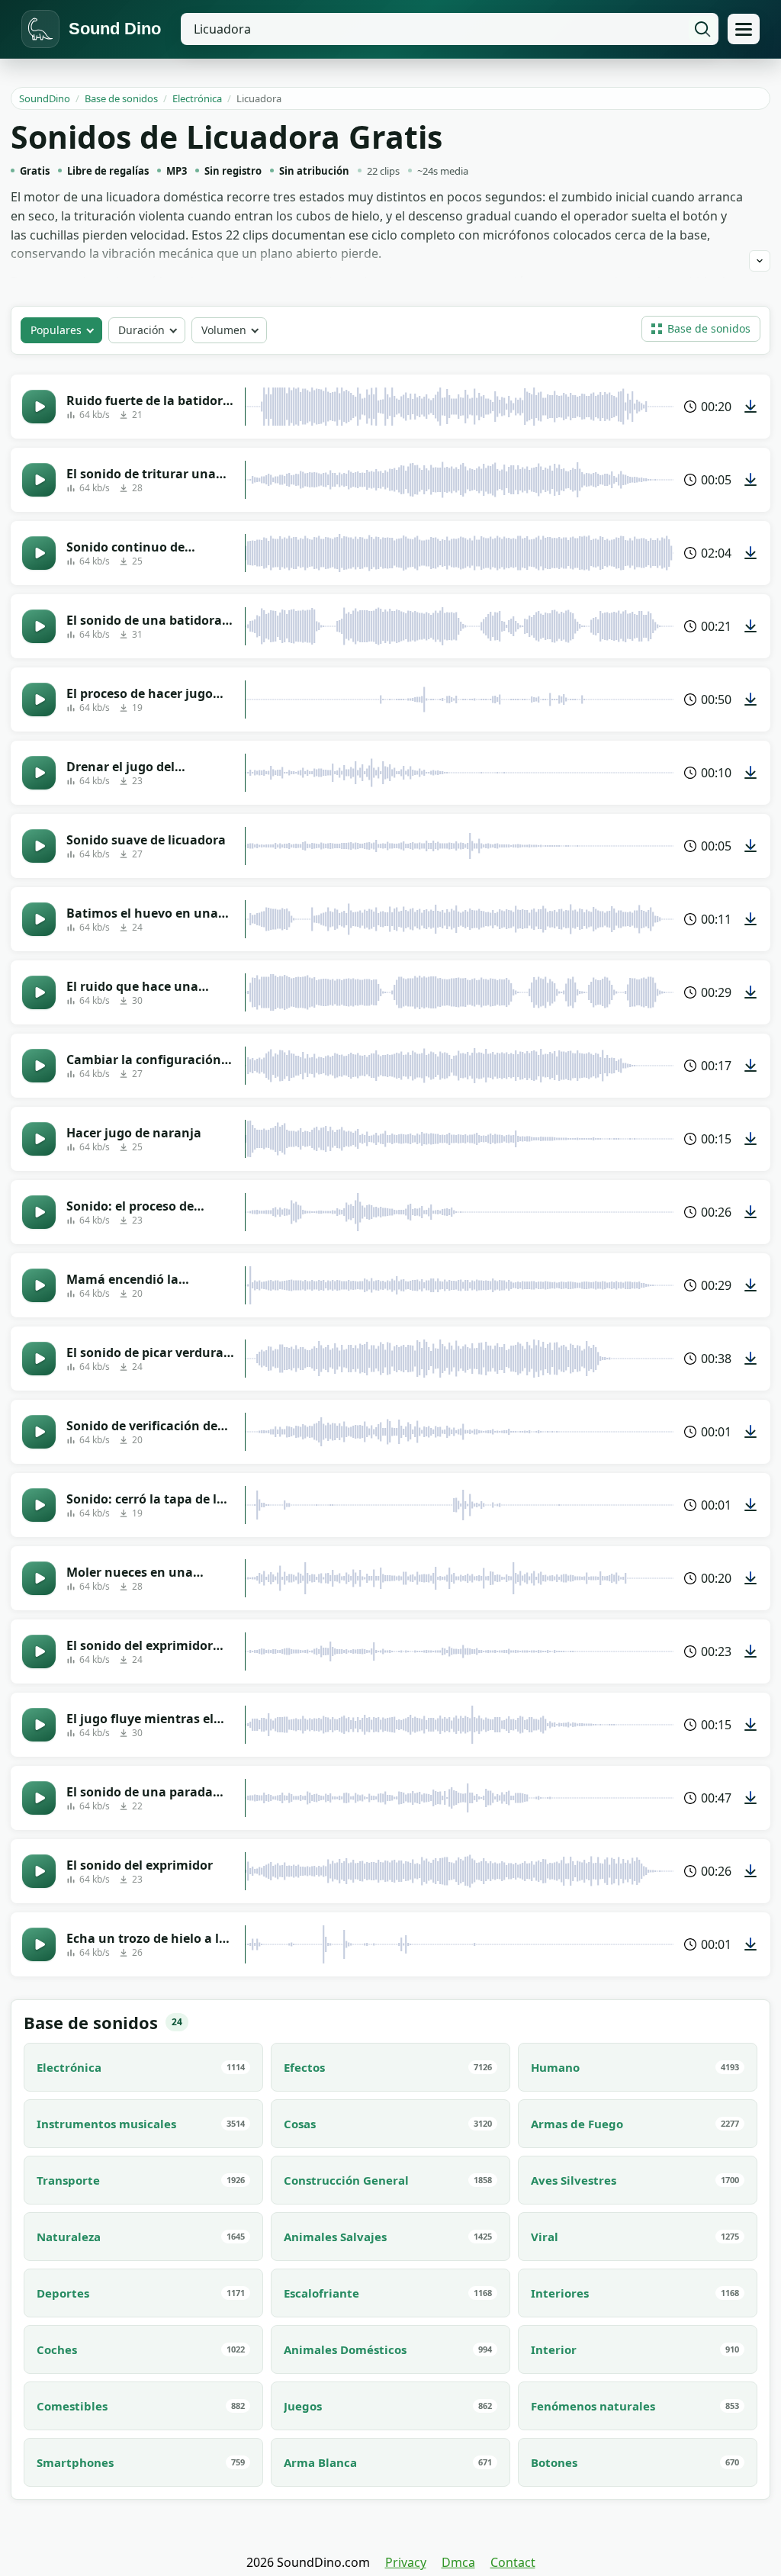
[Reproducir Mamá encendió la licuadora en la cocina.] (39, 1285)
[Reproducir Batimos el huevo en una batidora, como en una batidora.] (39, 919)
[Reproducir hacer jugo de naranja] (39, 1139)
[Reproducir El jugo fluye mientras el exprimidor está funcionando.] (39, 1725)
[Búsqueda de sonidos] (702, 29)
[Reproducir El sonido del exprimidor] (39, 1871)
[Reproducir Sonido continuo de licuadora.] (39, 553)
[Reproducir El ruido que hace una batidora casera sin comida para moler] (39, 992)
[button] (701, 329)
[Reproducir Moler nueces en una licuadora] (39, 1578)
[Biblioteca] (744, 29)
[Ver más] (760, 261)
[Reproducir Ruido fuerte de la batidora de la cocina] (39, 407)
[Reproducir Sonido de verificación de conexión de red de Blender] (39, 1432)
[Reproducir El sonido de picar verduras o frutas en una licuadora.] (39, 1359)
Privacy (406, 2562)
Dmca (458, 2562)
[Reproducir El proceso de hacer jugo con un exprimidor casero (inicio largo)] (39, 699)
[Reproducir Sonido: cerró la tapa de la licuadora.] (39, 1505)
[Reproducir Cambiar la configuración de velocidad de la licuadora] (39, 1066)
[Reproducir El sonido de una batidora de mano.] (39, 626)
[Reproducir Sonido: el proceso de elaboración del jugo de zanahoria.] (39, 1212)
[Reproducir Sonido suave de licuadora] (39, 846)
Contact (513, 2562)
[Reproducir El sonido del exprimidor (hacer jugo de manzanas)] (39, 1651)
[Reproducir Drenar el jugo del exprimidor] (39, 773)
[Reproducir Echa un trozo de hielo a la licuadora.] (39, 1944)
